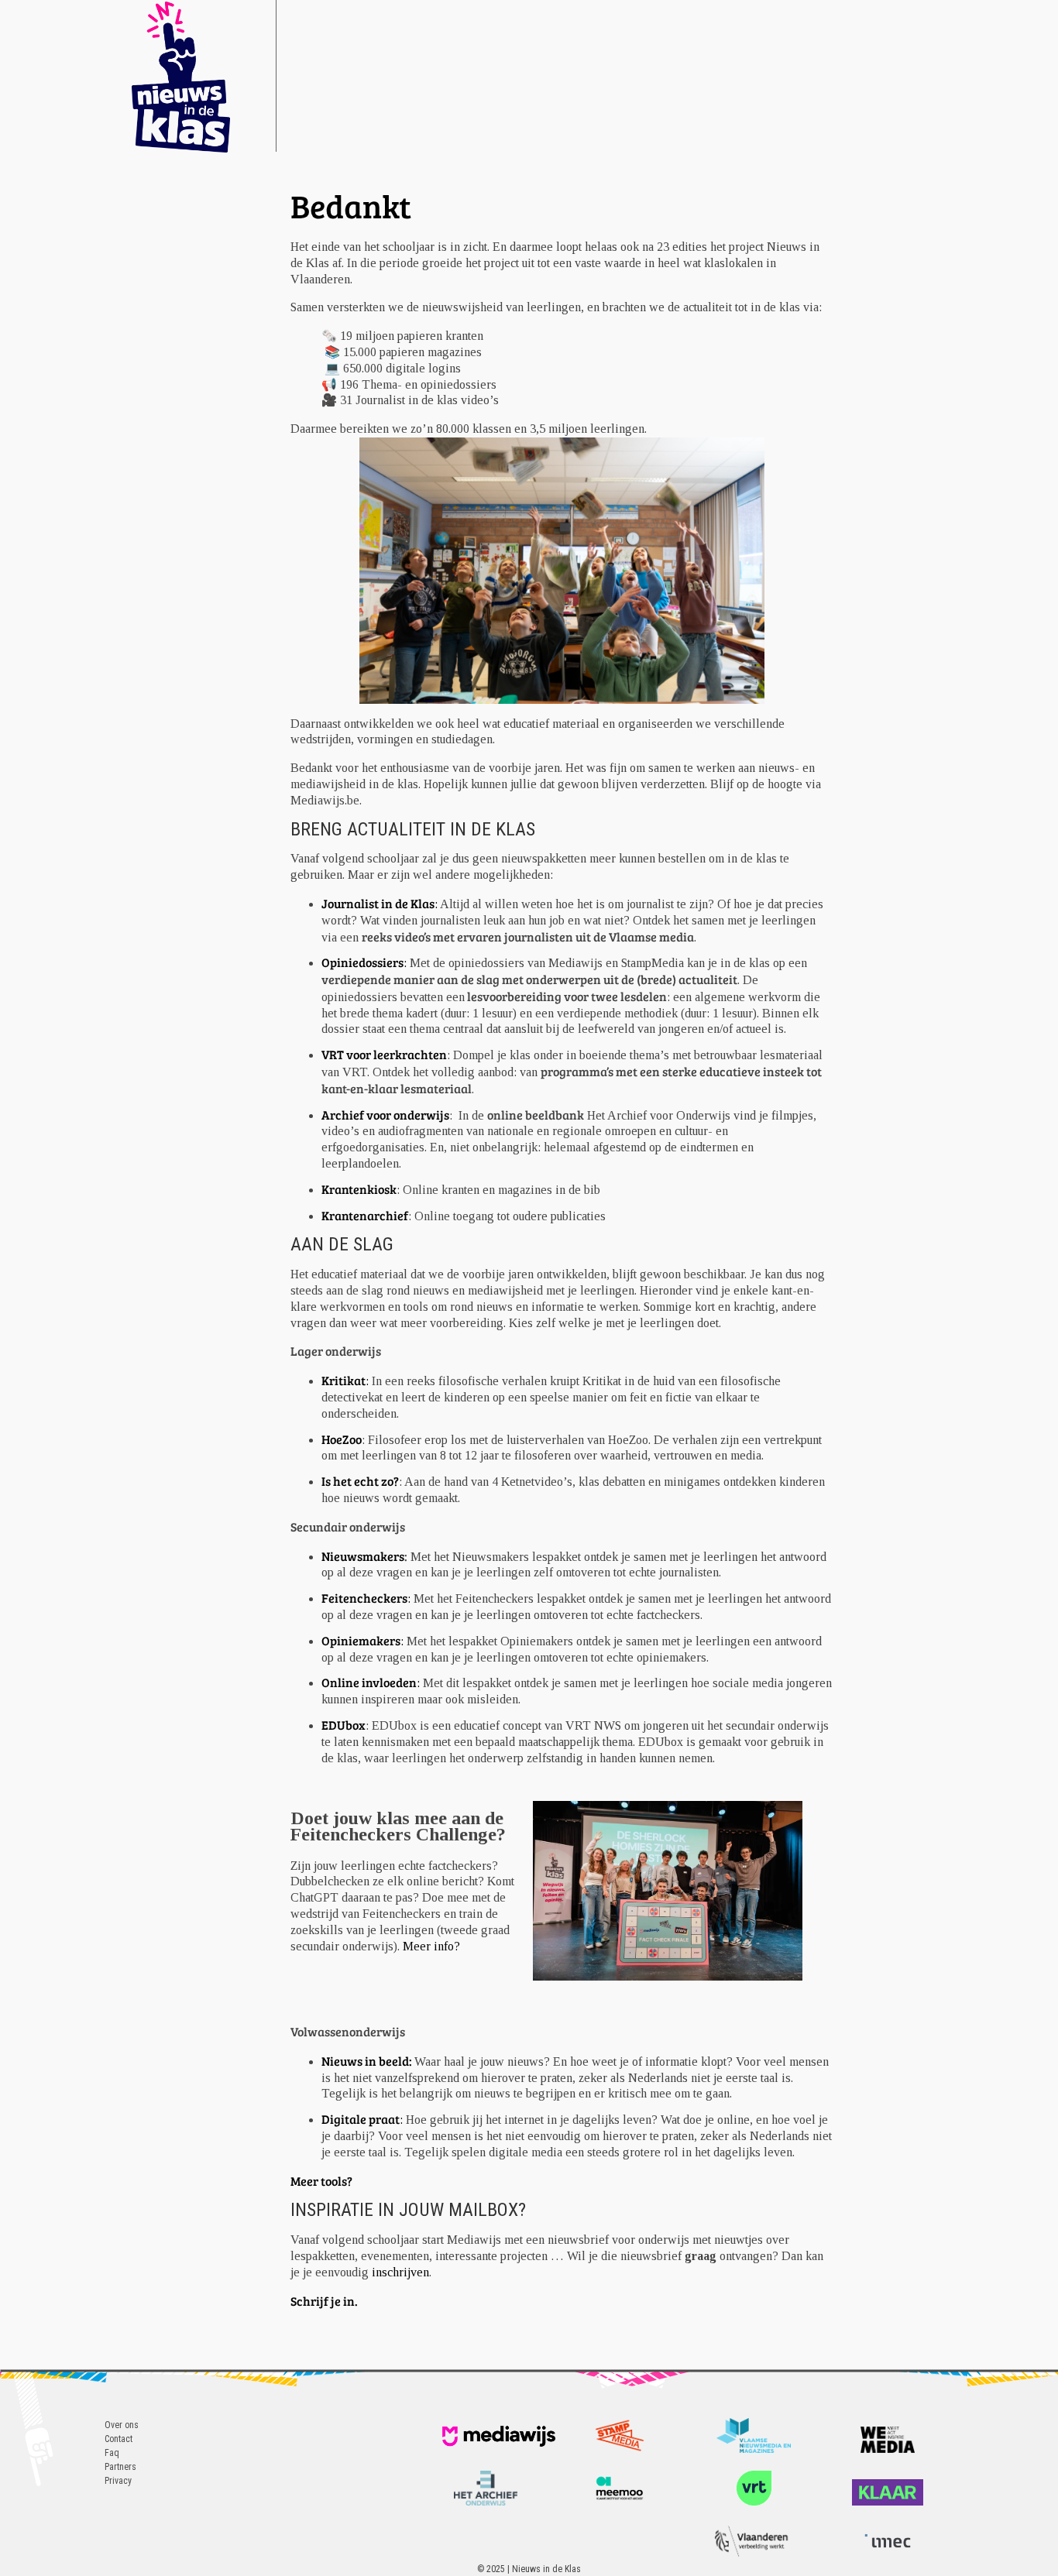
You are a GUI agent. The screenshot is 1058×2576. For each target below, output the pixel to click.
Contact (119, 2439)
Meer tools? (323, 2181)
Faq (112, 2453)
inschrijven (400, 2272)
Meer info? (431, 1946)
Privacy (118, 2481)
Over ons (122, 2425)
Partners (120, 2467)
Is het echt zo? (360, 1481)
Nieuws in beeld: (368, 2061)
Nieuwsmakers (363, 1556)
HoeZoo (342, 1439)
